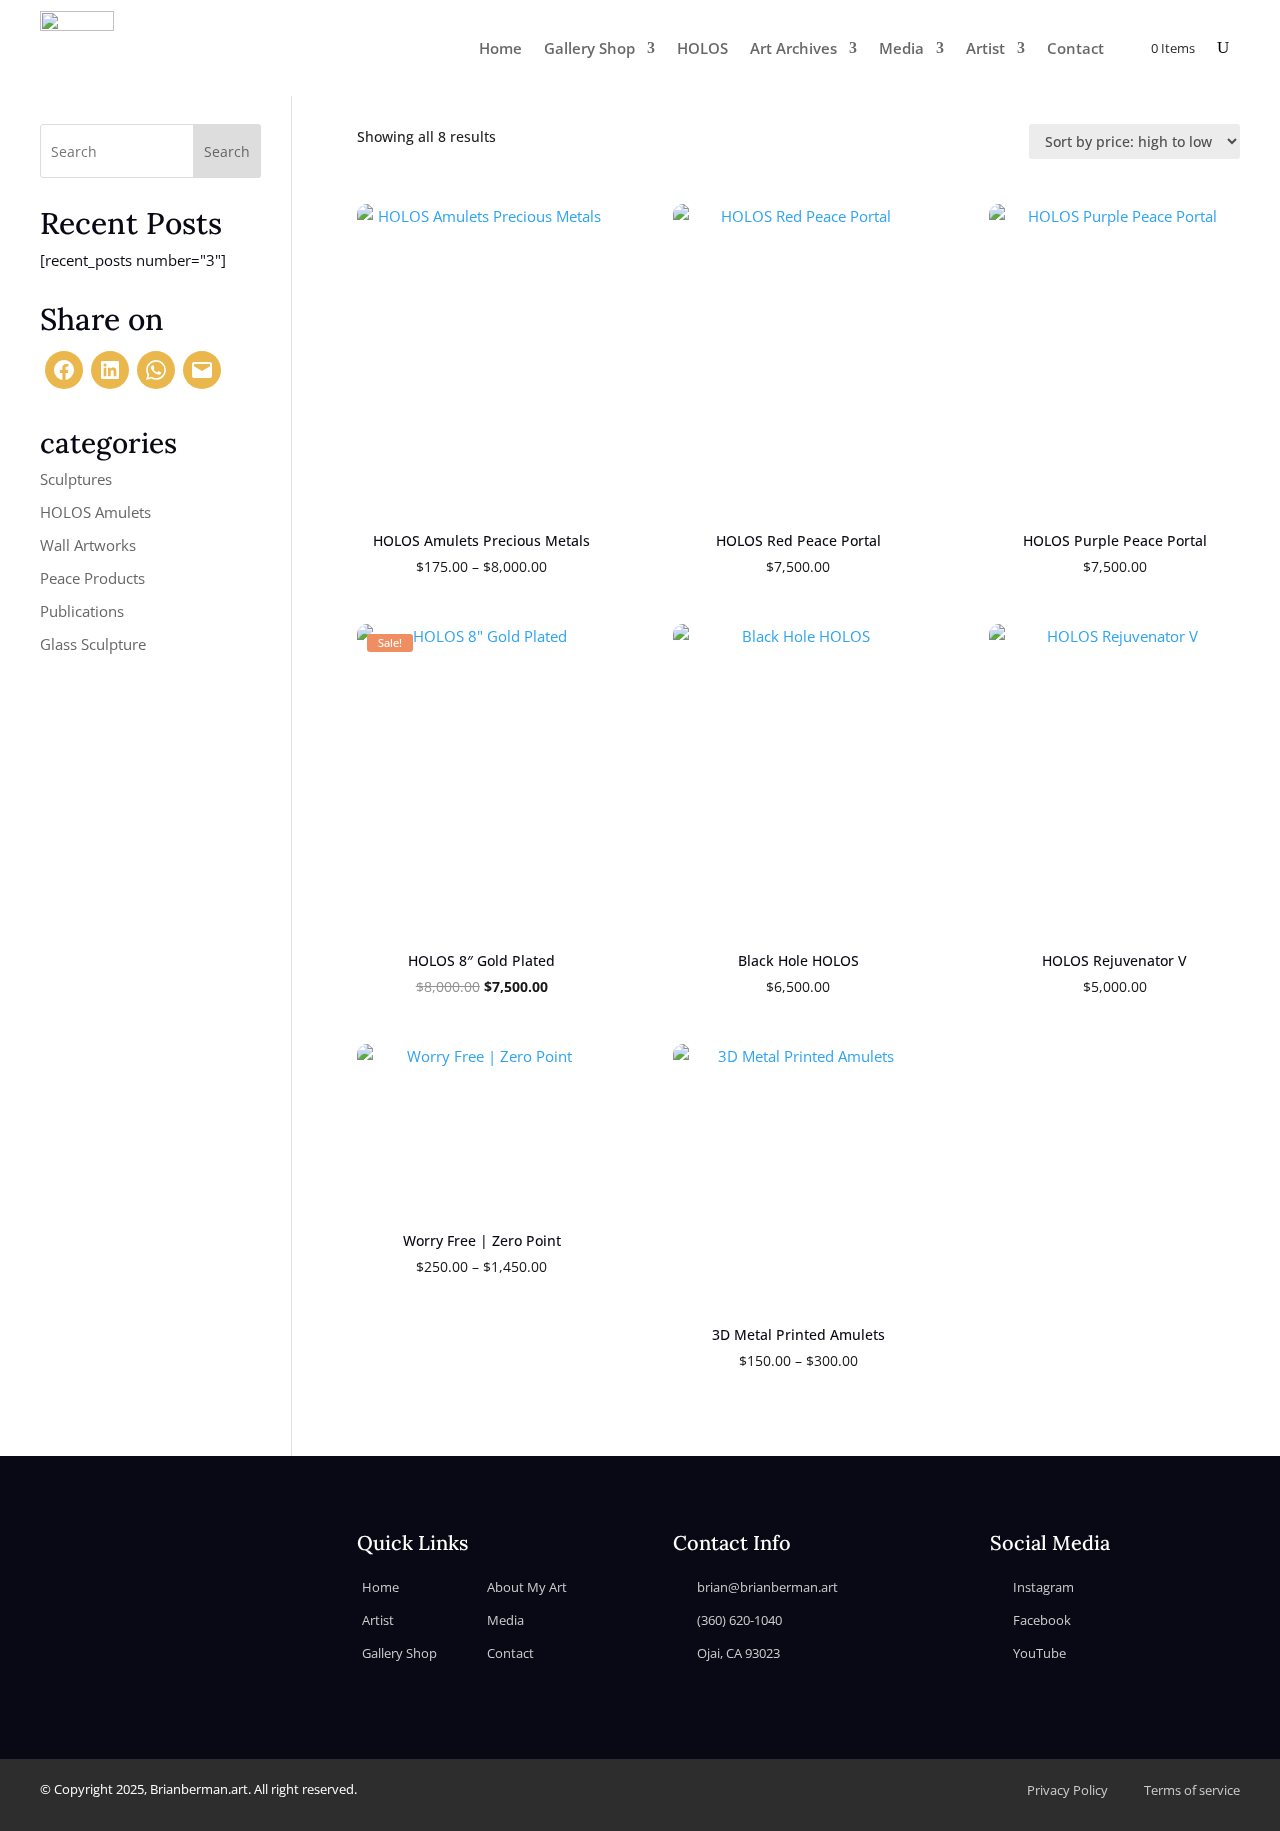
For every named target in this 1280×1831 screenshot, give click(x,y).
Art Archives (793, 48)
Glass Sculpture (93, 644)
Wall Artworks (88, 545)
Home (500, 48)
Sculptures (76, 479)
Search (227, 151)
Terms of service (1192, 1790)
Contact (1075, 48)
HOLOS (702, 48)
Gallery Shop (589, 48)
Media (901, 48)
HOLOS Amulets (95, 512)
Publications (82, 611)
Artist (985, 48)
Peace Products (92, 578)
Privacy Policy (1067, 1790)
